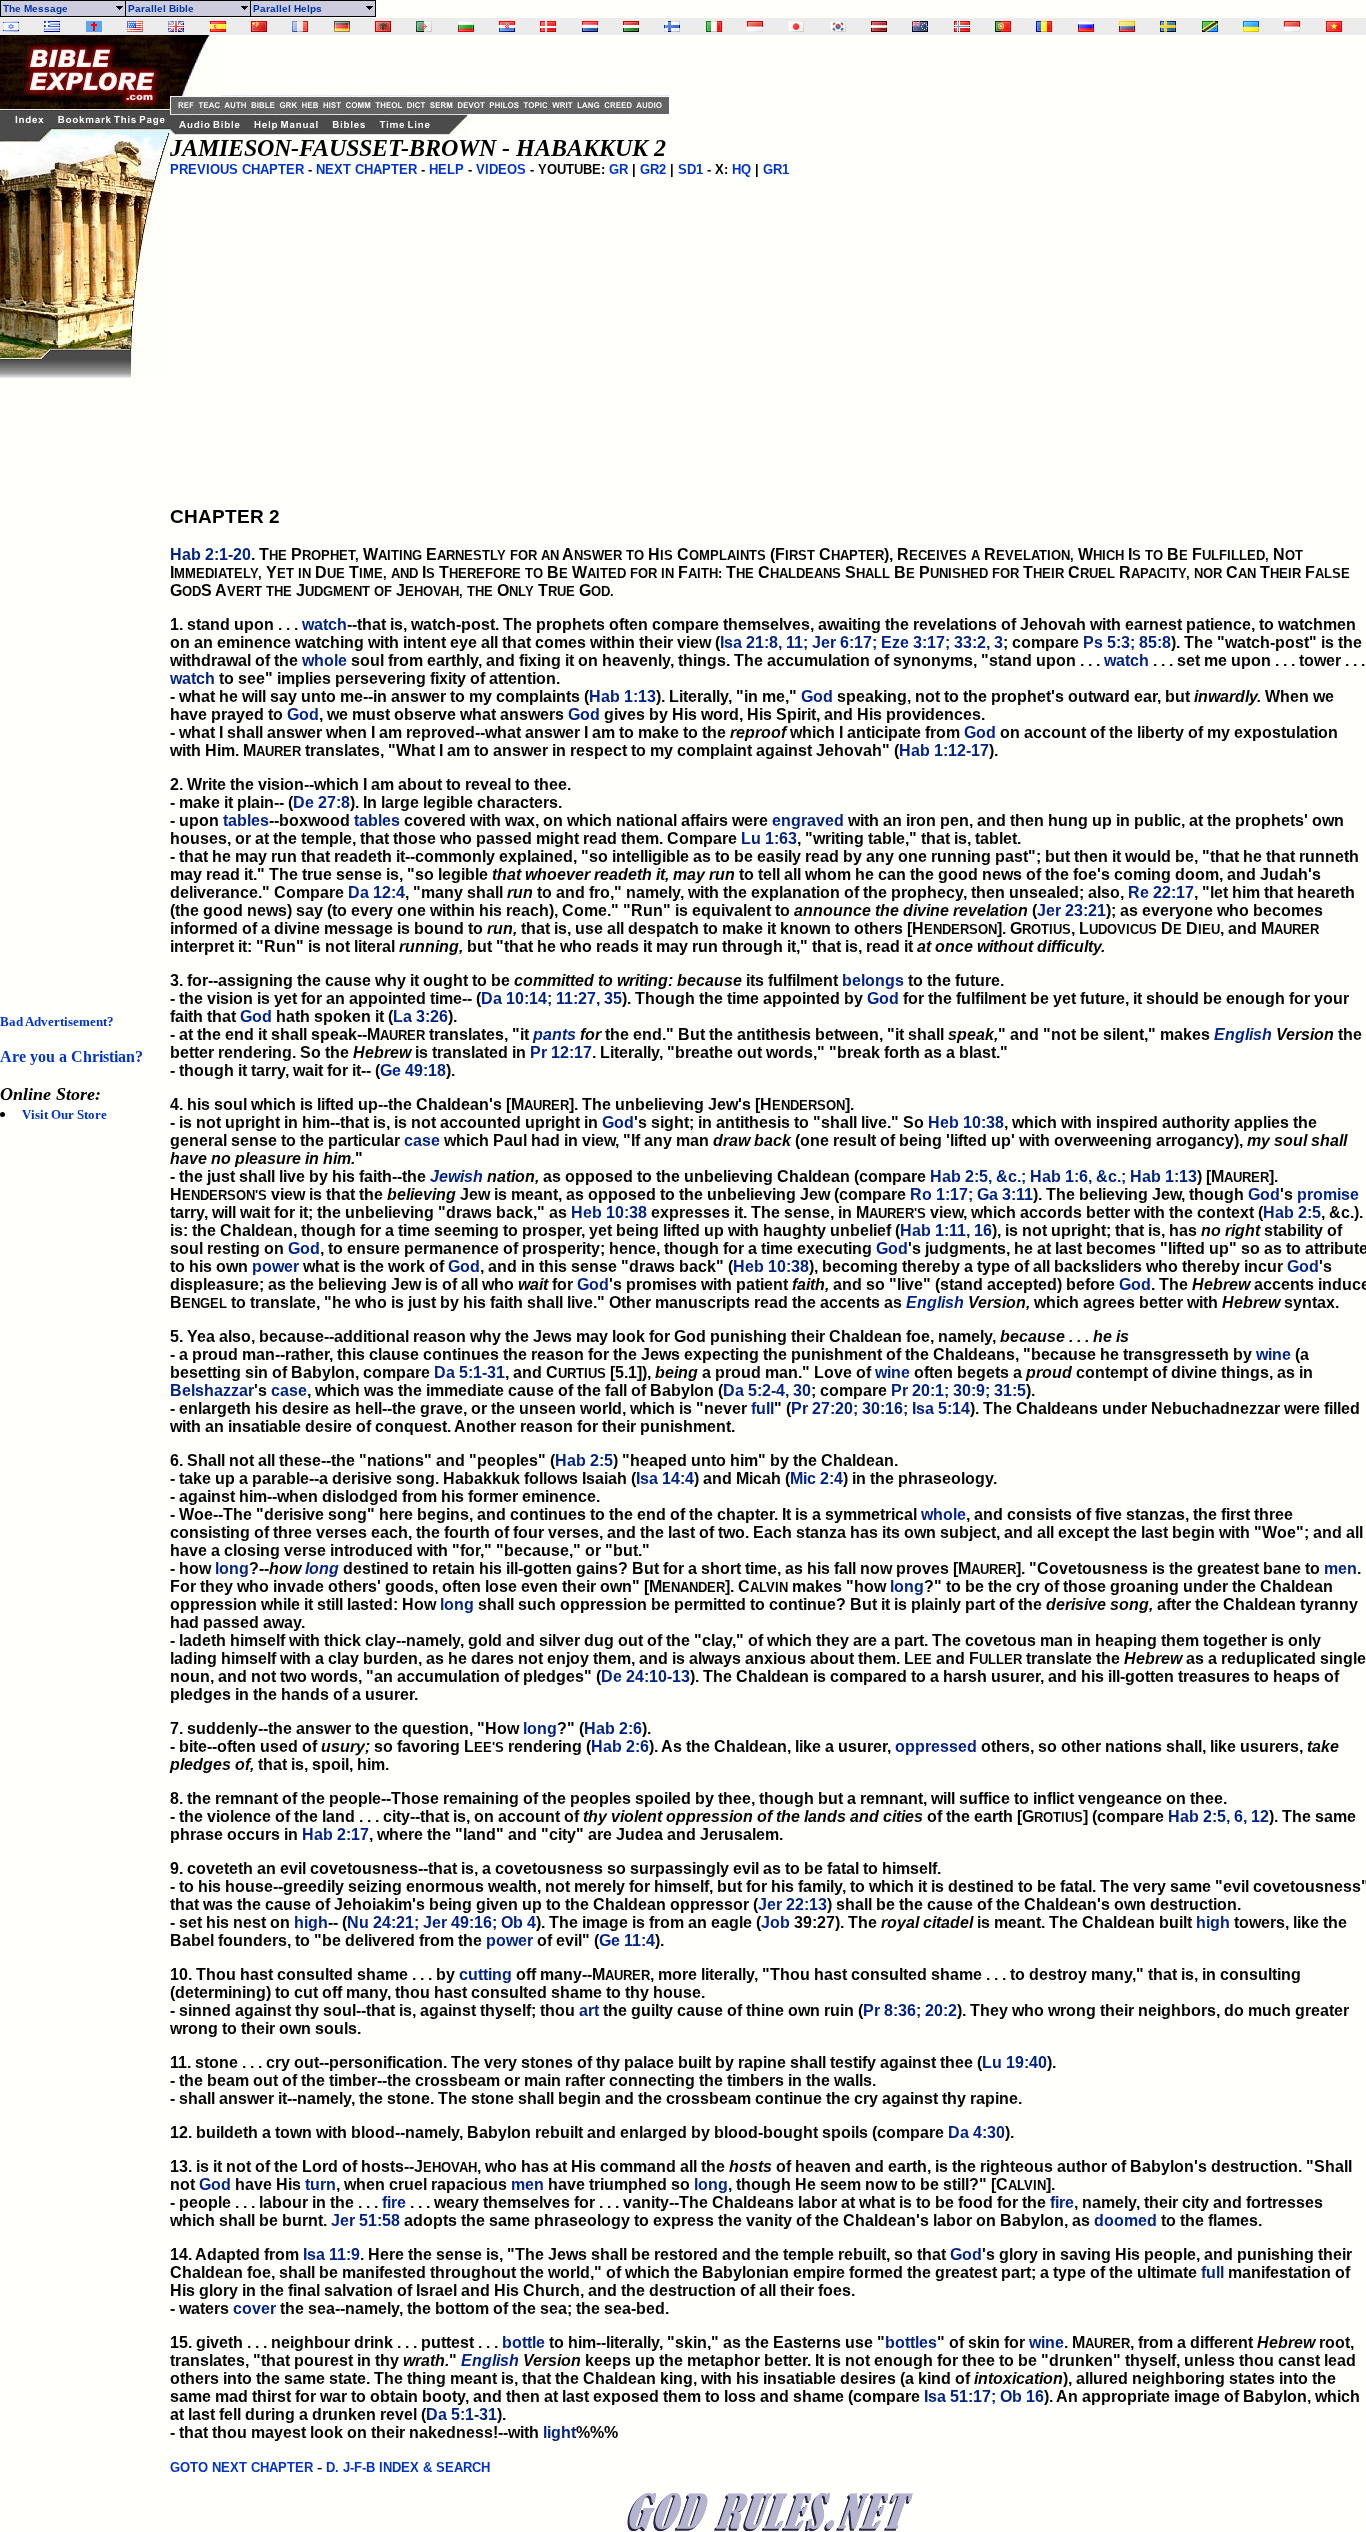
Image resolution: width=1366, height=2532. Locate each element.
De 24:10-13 (645, 1676)
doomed (1125, 2220)
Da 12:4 (376, 892)
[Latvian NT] (879, 26)
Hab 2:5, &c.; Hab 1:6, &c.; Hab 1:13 (1063, 1176)
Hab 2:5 (1292, 1212)
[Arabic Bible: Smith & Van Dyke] (424, 26)
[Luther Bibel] (342, 26)
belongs (873, 980)
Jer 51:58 (365, 2220)
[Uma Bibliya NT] (1292, 26)
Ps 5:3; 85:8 (1127, 642)
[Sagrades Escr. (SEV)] (218, 26)
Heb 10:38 (966, 1122)
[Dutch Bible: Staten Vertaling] (590, 26)
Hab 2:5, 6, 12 (1218, 1816)
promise (1328, 1194)
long (232, 1568)
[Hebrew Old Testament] (11, 26)
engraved (808, 820)
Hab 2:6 (613, 1728)
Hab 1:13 (622, 696)
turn (320, 2184)
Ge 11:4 (627, 1940)
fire (394, 2202)
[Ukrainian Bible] (1251, 26)
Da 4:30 (976, 2132)
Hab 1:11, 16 (946, 1230)
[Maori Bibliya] (920, 26)
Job (775, 1922)
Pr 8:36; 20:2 (910, 2010)
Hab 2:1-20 (210, 554)
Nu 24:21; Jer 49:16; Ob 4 (441, 1922)
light (559, 2432)
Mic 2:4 (816, 1478)
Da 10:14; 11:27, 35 (551, 998)
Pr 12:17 (561, 1052)
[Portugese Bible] (1003, 26)
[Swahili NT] (1210, 26)
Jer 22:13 (792, 1904)
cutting (485, 1974)
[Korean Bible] (838, 26)
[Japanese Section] (796, 26)
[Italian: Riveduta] (714, 26)
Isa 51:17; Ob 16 (984, 2396)
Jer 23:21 (1071, 910)
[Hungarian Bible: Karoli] (631, 26)
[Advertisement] (80, 678)
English (1243, 1034)
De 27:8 (321, 802)
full (762, 1408)
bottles (911, 2342)
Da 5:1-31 (469, 1372)
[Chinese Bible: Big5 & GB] (259, 26)
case (422, 1140)
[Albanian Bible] (383, 26)
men (1340, 1568)
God (817, 696)
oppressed (936, 1746)
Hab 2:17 (335, 1834)
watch (324, 624)
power (275, 1266)
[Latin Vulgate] (94, 26)
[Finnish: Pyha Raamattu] (672, 26)
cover (254, 2308)
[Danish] (548, 26)
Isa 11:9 (331, 2254)
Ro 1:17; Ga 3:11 (971, 1194)
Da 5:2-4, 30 (767, 1390)
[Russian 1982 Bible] (1086, 26)
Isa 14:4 (665, 1478)
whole (324, 660)
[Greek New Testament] (52, 26)
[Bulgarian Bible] (466, 26)
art (589, 2010)
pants (554, 1034)
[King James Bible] (176, 26)
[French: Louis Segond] (300, 26)
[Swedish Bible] (1168, 26)
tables (246, 820)
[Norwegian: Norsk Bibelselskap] (962, 26)
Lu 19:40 (1014, 2062)
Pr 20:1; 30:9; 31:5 (958, 1390)
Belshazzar (212, 1390)
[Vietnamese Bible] (1334, 26)
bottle (523, 2342)
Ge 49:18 (413, 1070)
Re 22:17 (1161, 892)
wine (1273, 1354)
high (311, 1922)
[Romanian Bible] (1044, 26)
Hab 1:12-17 (944, 750)
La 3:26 (420, 1016)
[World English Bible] (135, 26)
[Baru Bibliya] (755, 26)
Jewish (456, 1176)
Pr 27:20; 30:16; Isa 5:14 (880, 1408)
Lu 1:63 (769, 838)
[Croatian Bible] (507, 26)
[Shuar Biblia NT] (1127, 26)
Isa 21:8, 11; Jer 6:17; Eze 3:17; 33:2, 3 (861, 642)
